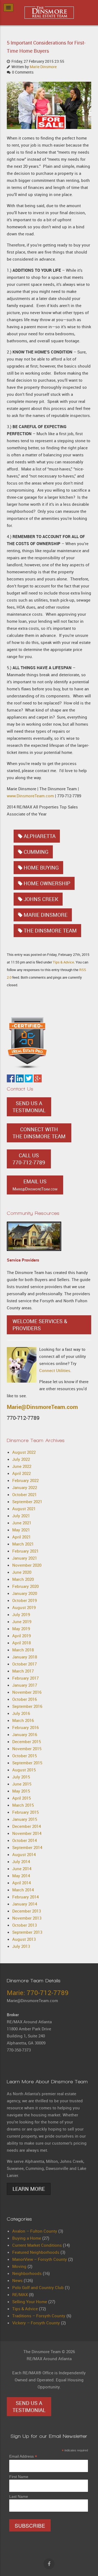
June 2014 (22, 1869)
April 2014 (22, 1883)
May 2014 (21, 1876)
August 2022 (24, 1452)
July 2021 (21, 1516)
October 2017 (24, 1664)
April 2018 (22, 1643)
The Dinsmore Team (50, 931)
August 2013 (24, 1939)
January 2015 (25, 1819)
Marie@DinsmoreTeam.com (42, 1407)
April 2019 (22, 1636)
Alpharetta (40, 836)
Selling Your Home (30, 2302)
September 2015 (27, 1763)
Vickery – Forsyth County (36, 2323)
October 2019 (24, 1600)
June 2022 (22, 1466)
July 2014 (21, 1861)
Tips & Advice (63, 962)
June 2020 (22, 1572)
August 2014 (24, 1854)
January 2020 (25, 1593)
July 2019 (21, 1614)
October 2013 (24, 1925)
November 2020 (27, 1565)
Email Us (35, 1185)
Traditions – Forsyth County (39, 2316)
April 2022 (22, 1473)
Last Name (19, 2496)
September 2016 (27, 1706)
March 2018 (23, 1650)
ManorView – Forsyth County (40, 2259)
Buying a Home (27, 2238)
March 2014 (23, 1890)
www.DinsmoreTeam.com (30, 796)
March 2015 (23, 1805)
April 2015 (22, 1798)
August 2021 (24, 1509)
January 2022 (25, 1487)
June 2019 (22, 1622)
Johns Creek (41, 899)
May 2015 (21, 1791)
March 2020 (23, 1579)
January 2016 (25, 1734)
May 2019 (21, 1629)
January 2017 (25, 1685)
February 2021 (25, 1551)
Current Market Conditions (37, 2245)
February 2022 (25, 1480)
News (17, 2280)
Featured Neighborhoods (36, 2252)
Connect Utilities (55, 1370)
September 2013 (27, 1932)
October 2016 (24, 1699)
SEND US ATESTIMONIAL (29, 1107)
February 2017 (25, 1678)
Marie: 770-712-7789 (38, 1993)
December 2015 (27, 1741)
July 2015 (21, 1777)
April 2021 (22, 1537)
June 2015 (22, 1784)
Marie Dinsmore (43, 67)
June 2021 (22, 1523)
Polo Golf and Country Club (38, 2287)
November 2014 (27, 1833)
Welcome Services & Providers (40, 1325)
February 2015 (25, 1812)
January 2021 (25, 1558)
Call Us (29, 1159)
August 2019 (24, 1607)
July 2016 (21, 1713)
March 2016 (23, 1720)
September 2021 (27, 1502)
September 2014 (27, 1847)
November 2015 (27, 1749)
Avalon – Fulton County (35, 2231)
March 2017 (23, 1671)
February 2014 (25, 1897)
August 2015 (24, 1770)
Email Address (23, 2456)
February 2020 (25, 1586)
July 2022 (21, 1459)
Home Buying (41, 868)
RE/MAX (20, 2294)
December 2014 (27, 1826)
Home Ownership (47, 883)
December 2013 (27, 1911)
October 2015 (24, 1756)
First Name (19, 2477)
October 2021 (24, 1494)
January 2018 (25, 1657)
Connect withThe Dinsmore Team (39, 1133)
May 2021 (21, 1530)
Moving (19, 2266)
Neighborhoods (27, 2273)
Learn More (29, 2189)
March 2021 (23, 1544)
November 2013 (27, 1918)
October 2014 (24, 1840)
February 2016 (25, 1727)
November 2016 (27, 1692)
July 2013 (21, 1946)
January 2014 (25, 1904)
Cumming (36, 852)
